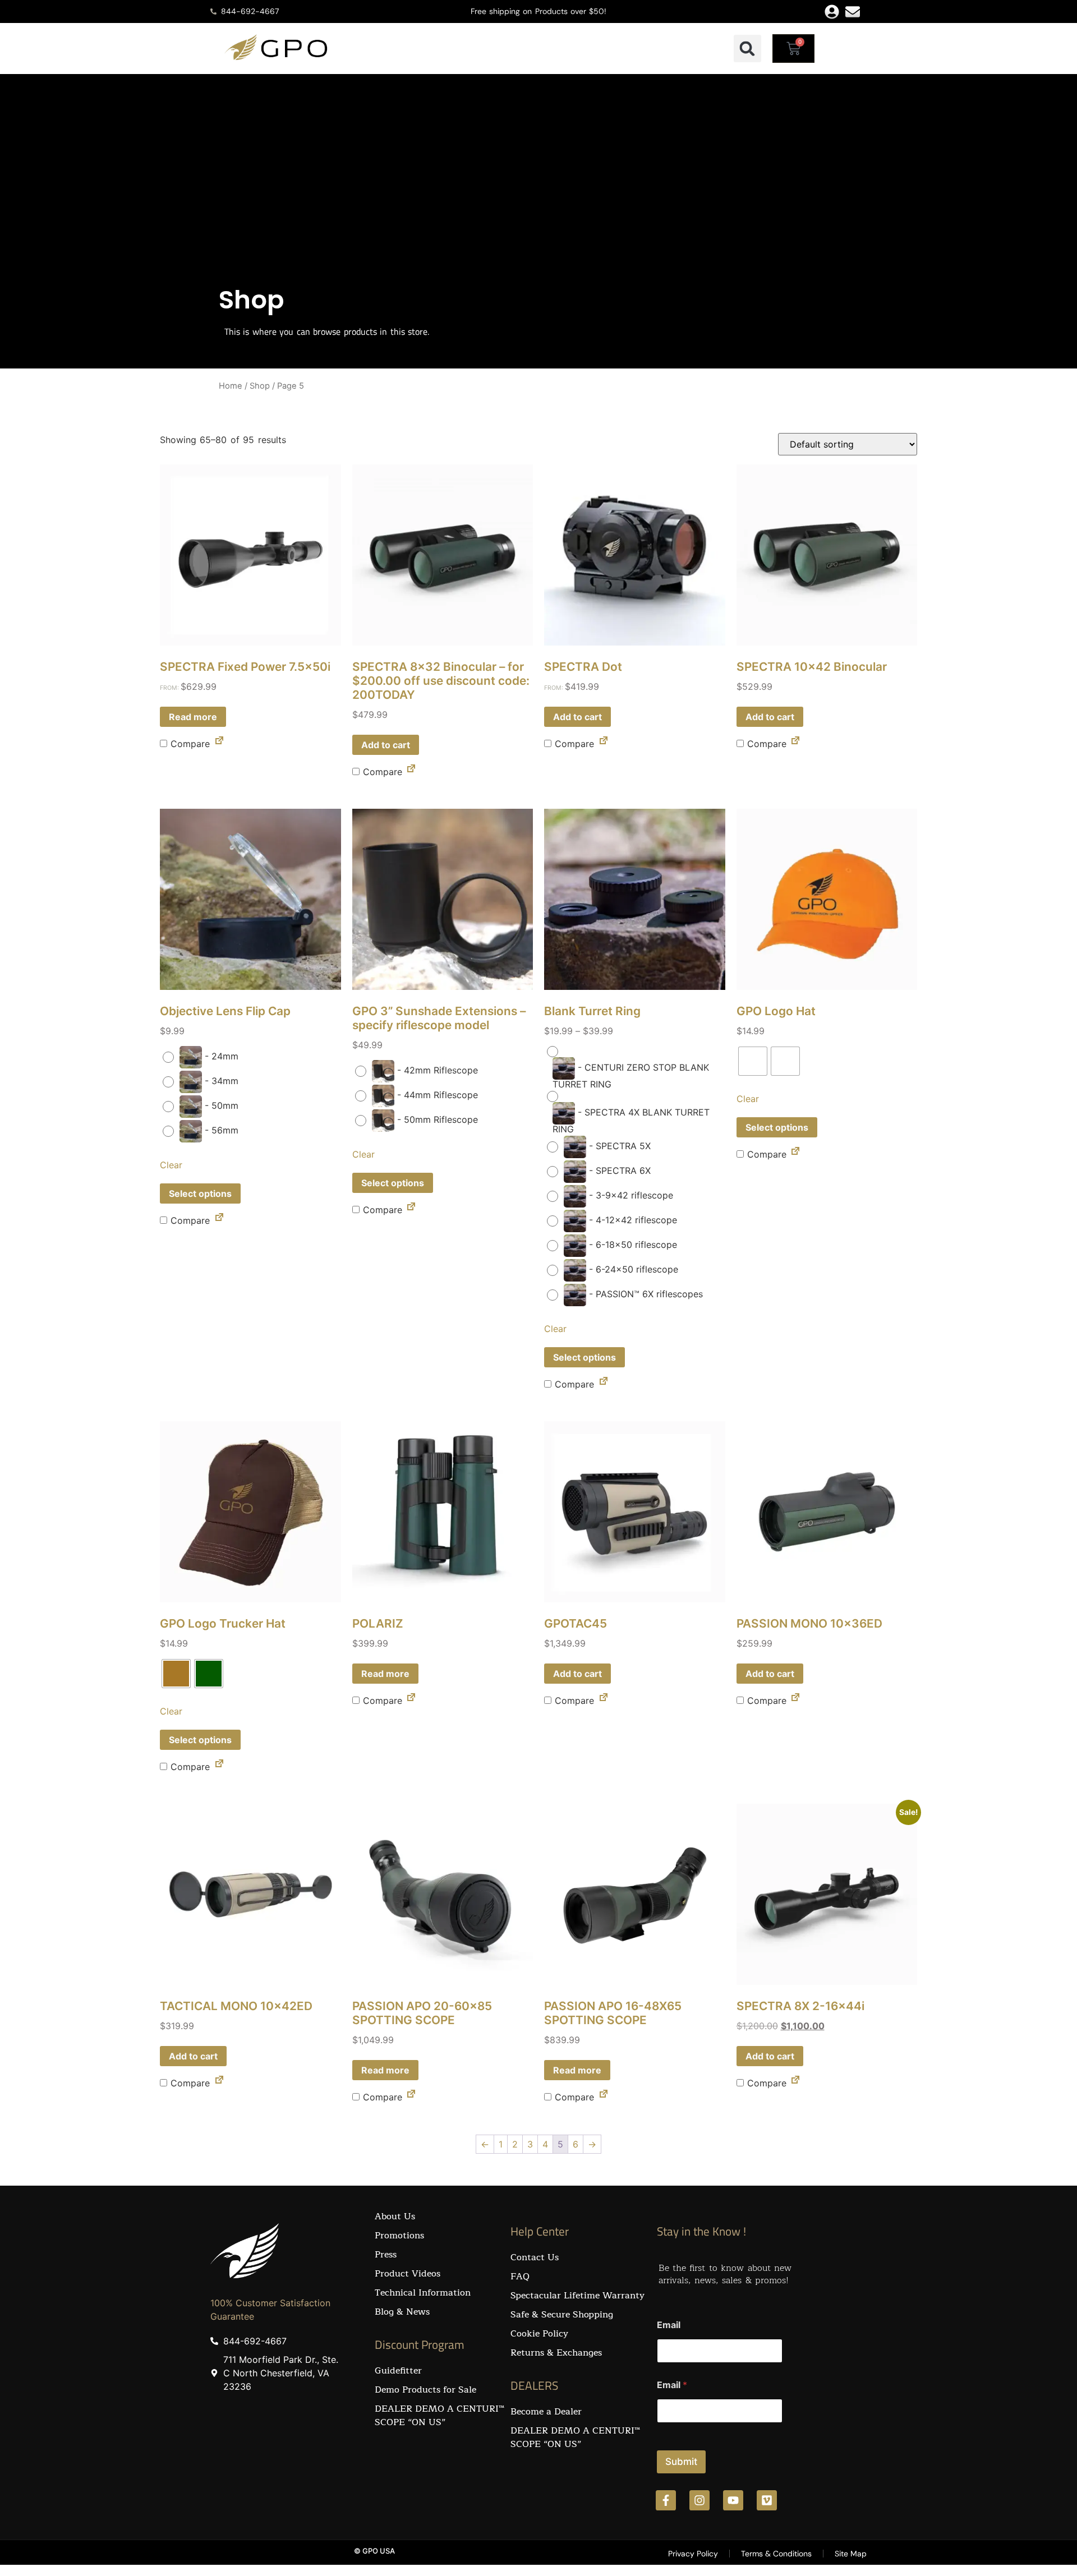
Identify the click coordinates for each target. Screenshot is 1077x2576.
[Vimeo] (767, 2500)
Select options (200, 1193)
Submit (681, 2462)
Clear (171, 1165)
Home (231, 386)
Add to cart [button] (386, 745)
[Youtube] (733, 2500)
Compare (188, 744)
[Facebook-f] (666, 2500)
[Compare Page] (219, 743)
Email (669, 2325)
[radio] (203, 1057)
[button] (747, 49)
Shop (260, 386)
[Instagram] (699, 2500)
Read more (193, 717)
